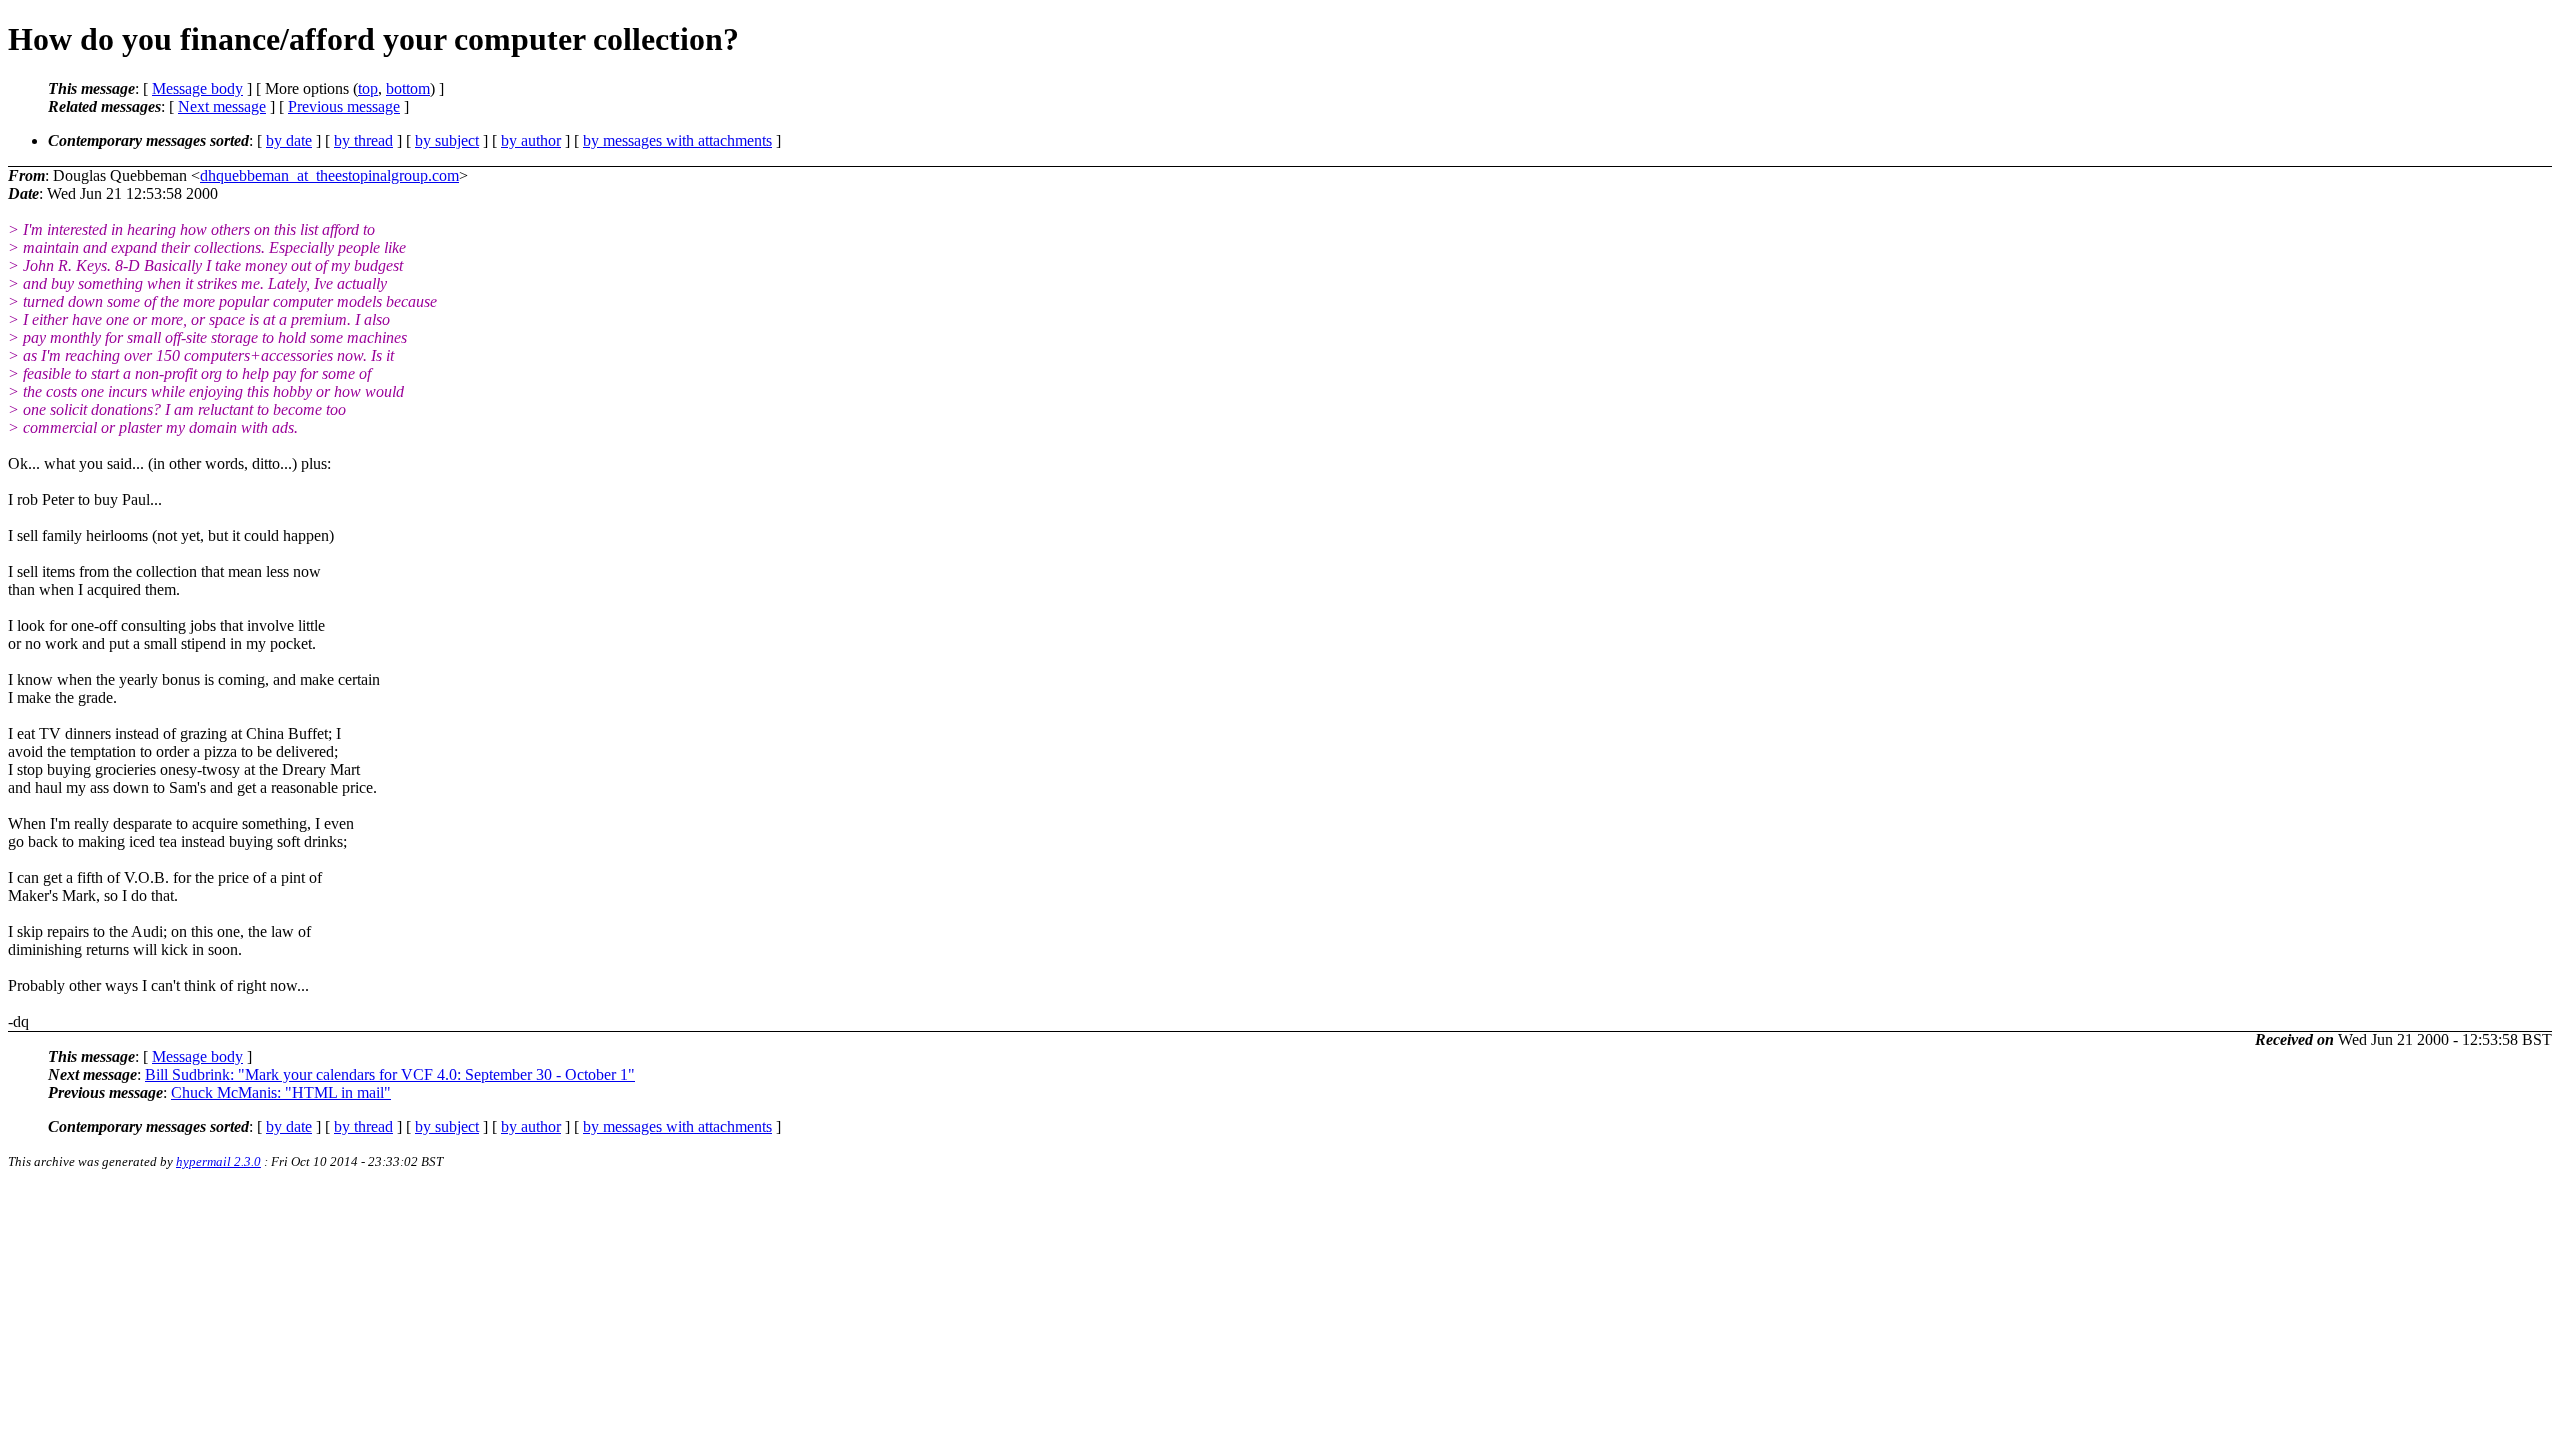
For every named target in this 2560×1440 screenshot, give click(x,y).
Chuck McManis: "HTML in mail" (281, 1092)
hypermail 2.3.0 (218, 1161)
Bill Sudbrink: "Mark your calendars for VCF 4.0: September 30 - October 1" (390, 1074)
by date (289, 140)
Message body (197, 88)
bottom (408, 88)
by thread (363, 140)
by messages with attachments (677, 140)
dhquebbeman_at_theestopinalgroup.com (329, 175)
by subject (447, 140)
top (368, 88)
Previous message (344, 106)
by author (531, 140)
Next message (222, 106)
